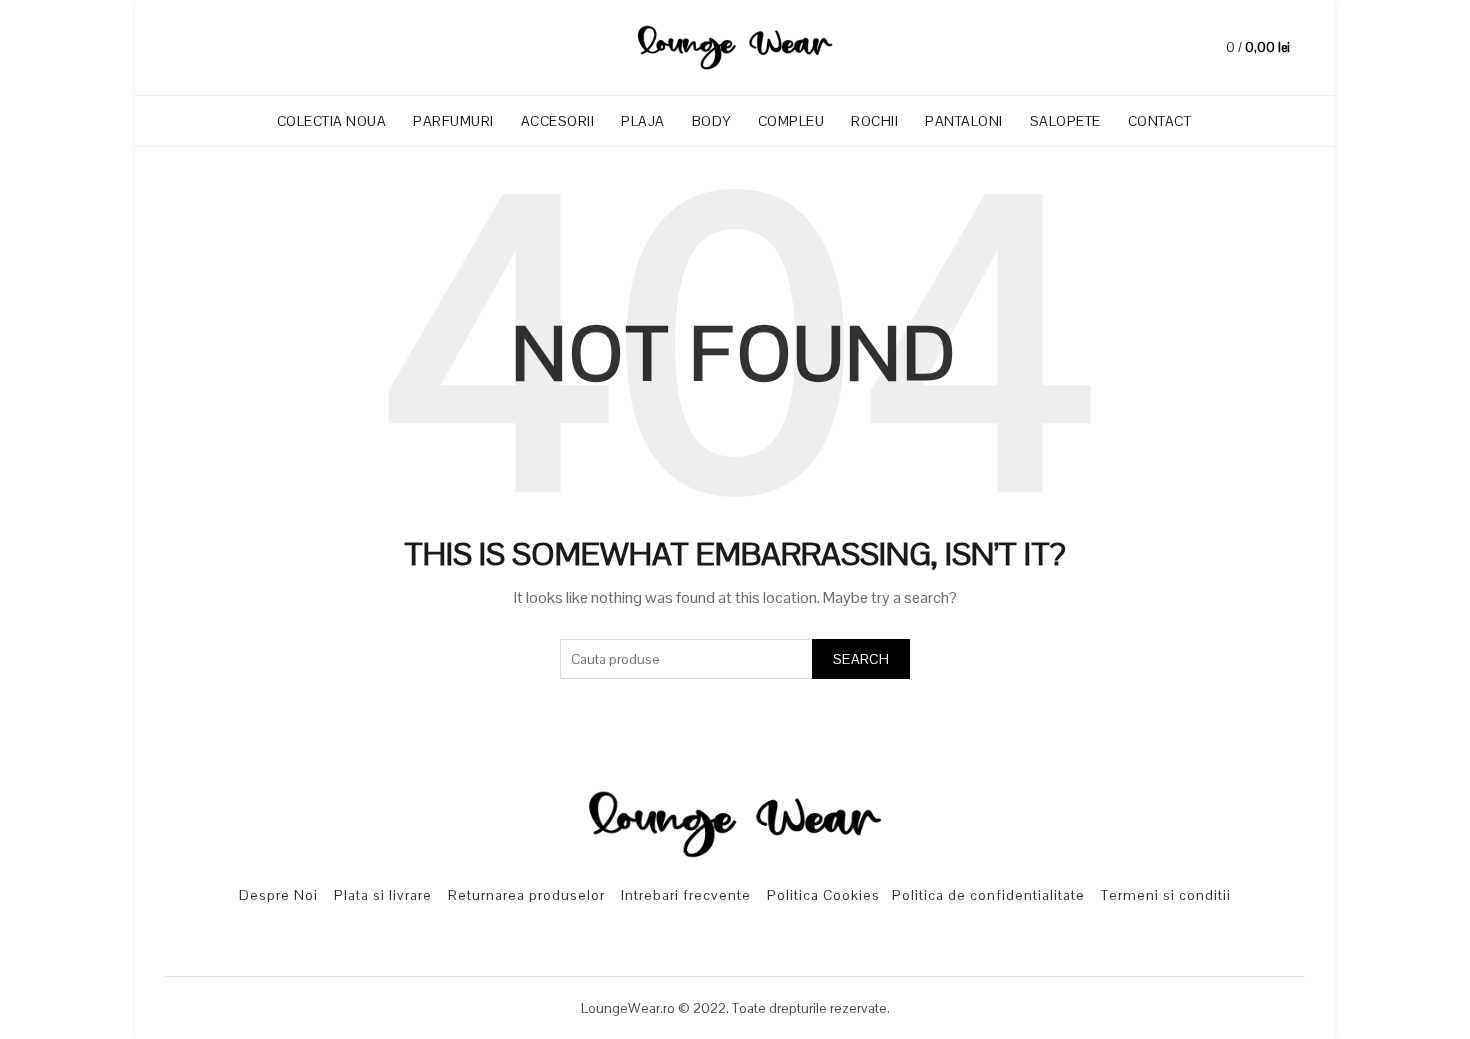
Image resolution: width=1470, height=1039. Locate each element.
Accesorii (564, 113)
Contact (1160, 121)
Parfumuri (460, 113)
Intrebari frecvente (686, 895)
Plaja (643, 121)
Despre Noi (278, 895)
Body (711, 121)
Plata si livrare (383, 895)
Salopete (1065, 121)
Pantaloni (964, 121)
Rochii (874, 121)
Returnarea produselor (526, 895)
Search (861, 659)
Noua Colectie (1345, 34)
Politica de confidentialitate (988, 895)
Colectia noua (338, 113)
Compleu (798, 113)
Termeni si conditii (1166, 895)
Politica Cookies (823, 895)
